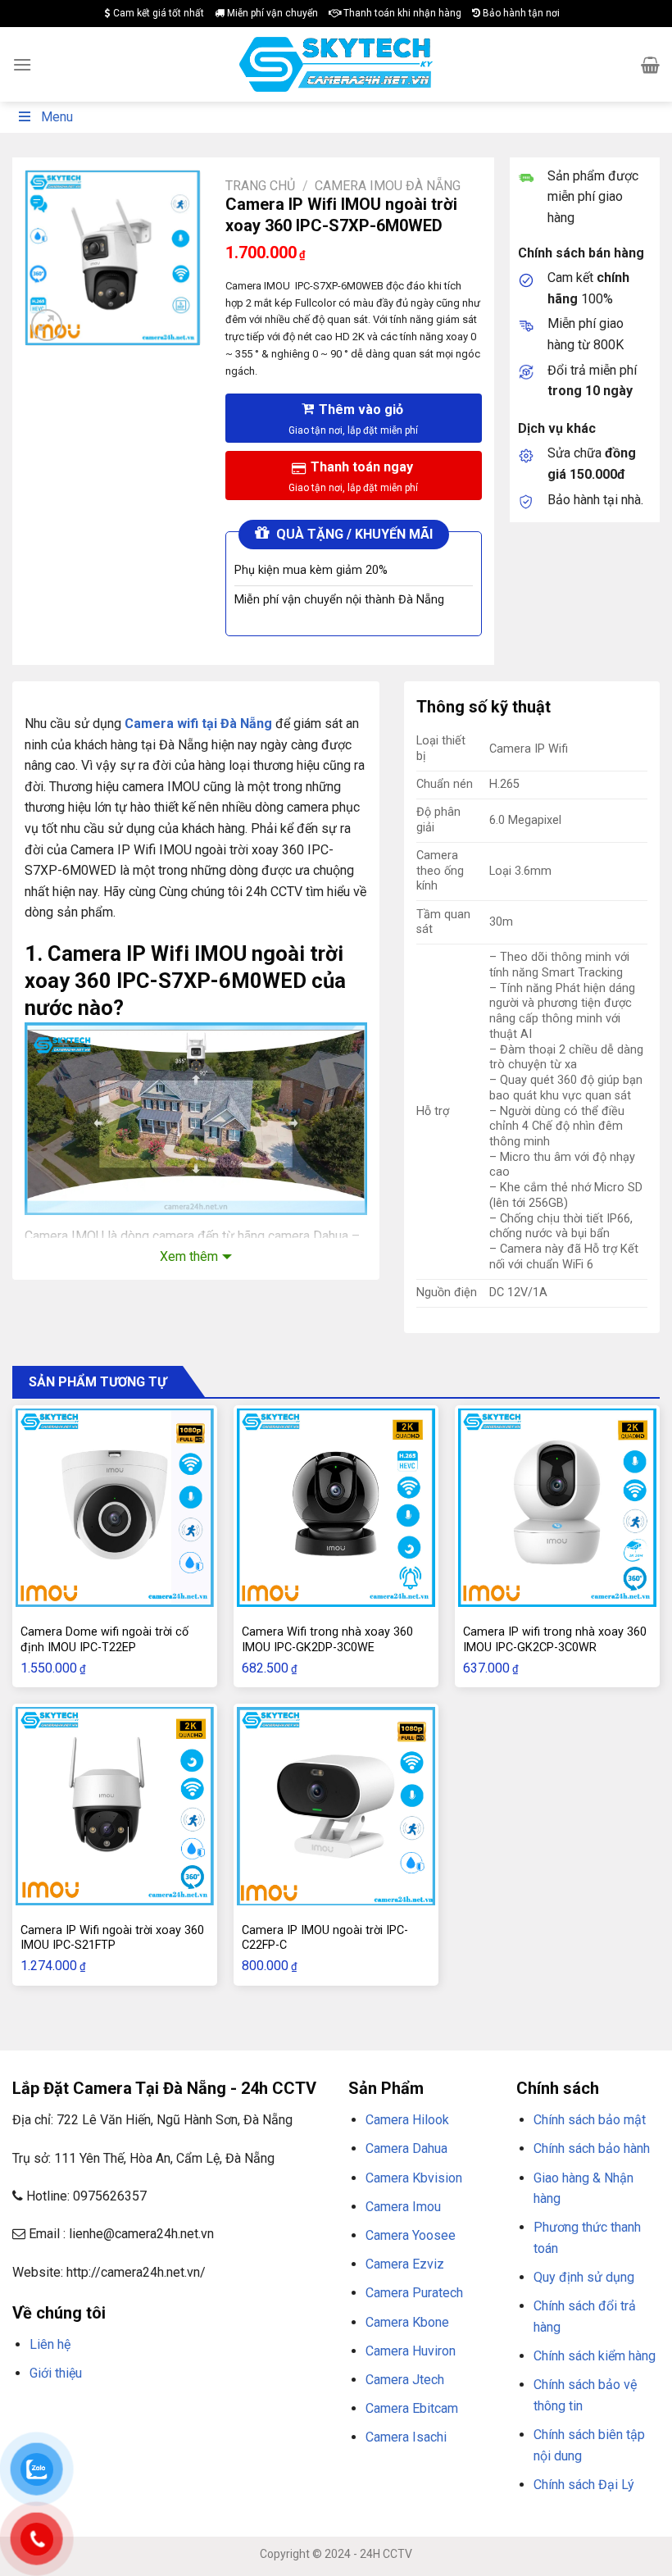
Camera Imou (403, 2207)
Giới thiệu (56, 2373)
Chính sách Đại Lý (584, 2485)
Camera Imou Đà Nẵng (388, 186)
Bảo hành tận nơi (520, 13)
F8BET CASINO (245, 2413)
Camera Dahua (406, 2148)
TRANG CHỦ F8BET (91, 2413)
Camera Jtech (405, 2380)
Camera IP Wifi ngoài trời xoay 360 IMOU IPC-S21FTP (112, 1938)
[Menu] (22, 64)
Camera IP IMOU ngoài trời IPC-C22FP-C (325, 1938)
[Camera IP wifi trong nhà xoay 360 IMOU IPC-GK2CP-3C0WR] (557, 1508)
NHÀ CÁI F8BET (173, 2413)
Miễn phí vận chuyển (271, 13)
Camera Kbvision (414, 2178)
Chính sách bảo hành (592, 2148)
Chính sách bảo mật (590, 2120)
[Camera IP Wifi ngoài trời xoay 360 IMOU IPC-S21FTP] (115, 1806)
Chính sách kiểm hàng (595, 2356)
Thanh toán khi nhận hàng (401, 13)
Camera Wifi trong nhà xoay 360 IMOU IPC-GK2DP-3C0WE (327, 1640)
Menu (57, 117)
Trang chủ (260, 186)
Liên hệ (50, 2344)
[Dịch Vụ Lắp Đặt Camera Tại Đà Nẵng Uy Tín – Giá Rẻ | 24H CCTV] (336, 64)
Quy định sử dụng (584, 2277)
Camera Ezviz (405, 2264)
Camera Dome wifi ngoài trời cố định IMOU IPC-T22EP (104, 1640)
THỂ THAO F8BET (211, 2433)
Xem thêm (189, 1256)
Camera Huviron (411, 2351)
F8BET (27, 2413)
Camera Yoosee (411, 2235)
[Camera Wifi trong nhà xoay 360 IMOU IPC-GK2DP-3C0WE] (336, 1508)
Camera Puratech (414, 2293)
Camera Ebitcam (412, 2408)
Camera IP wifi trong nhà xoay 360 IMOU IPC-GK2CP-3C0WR (555, 1640)
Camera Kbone (407, 2322)
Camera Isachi (406, 2437)
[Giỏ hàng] (650, 65)
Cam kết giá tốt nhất (157, 13)
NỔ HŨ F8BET (130, 2433)
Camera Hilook (407, 2120)
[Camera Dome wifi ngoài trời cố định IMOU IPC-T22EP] (115, 1508)
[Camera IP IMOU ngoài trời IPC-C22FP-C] (336, 1806)
